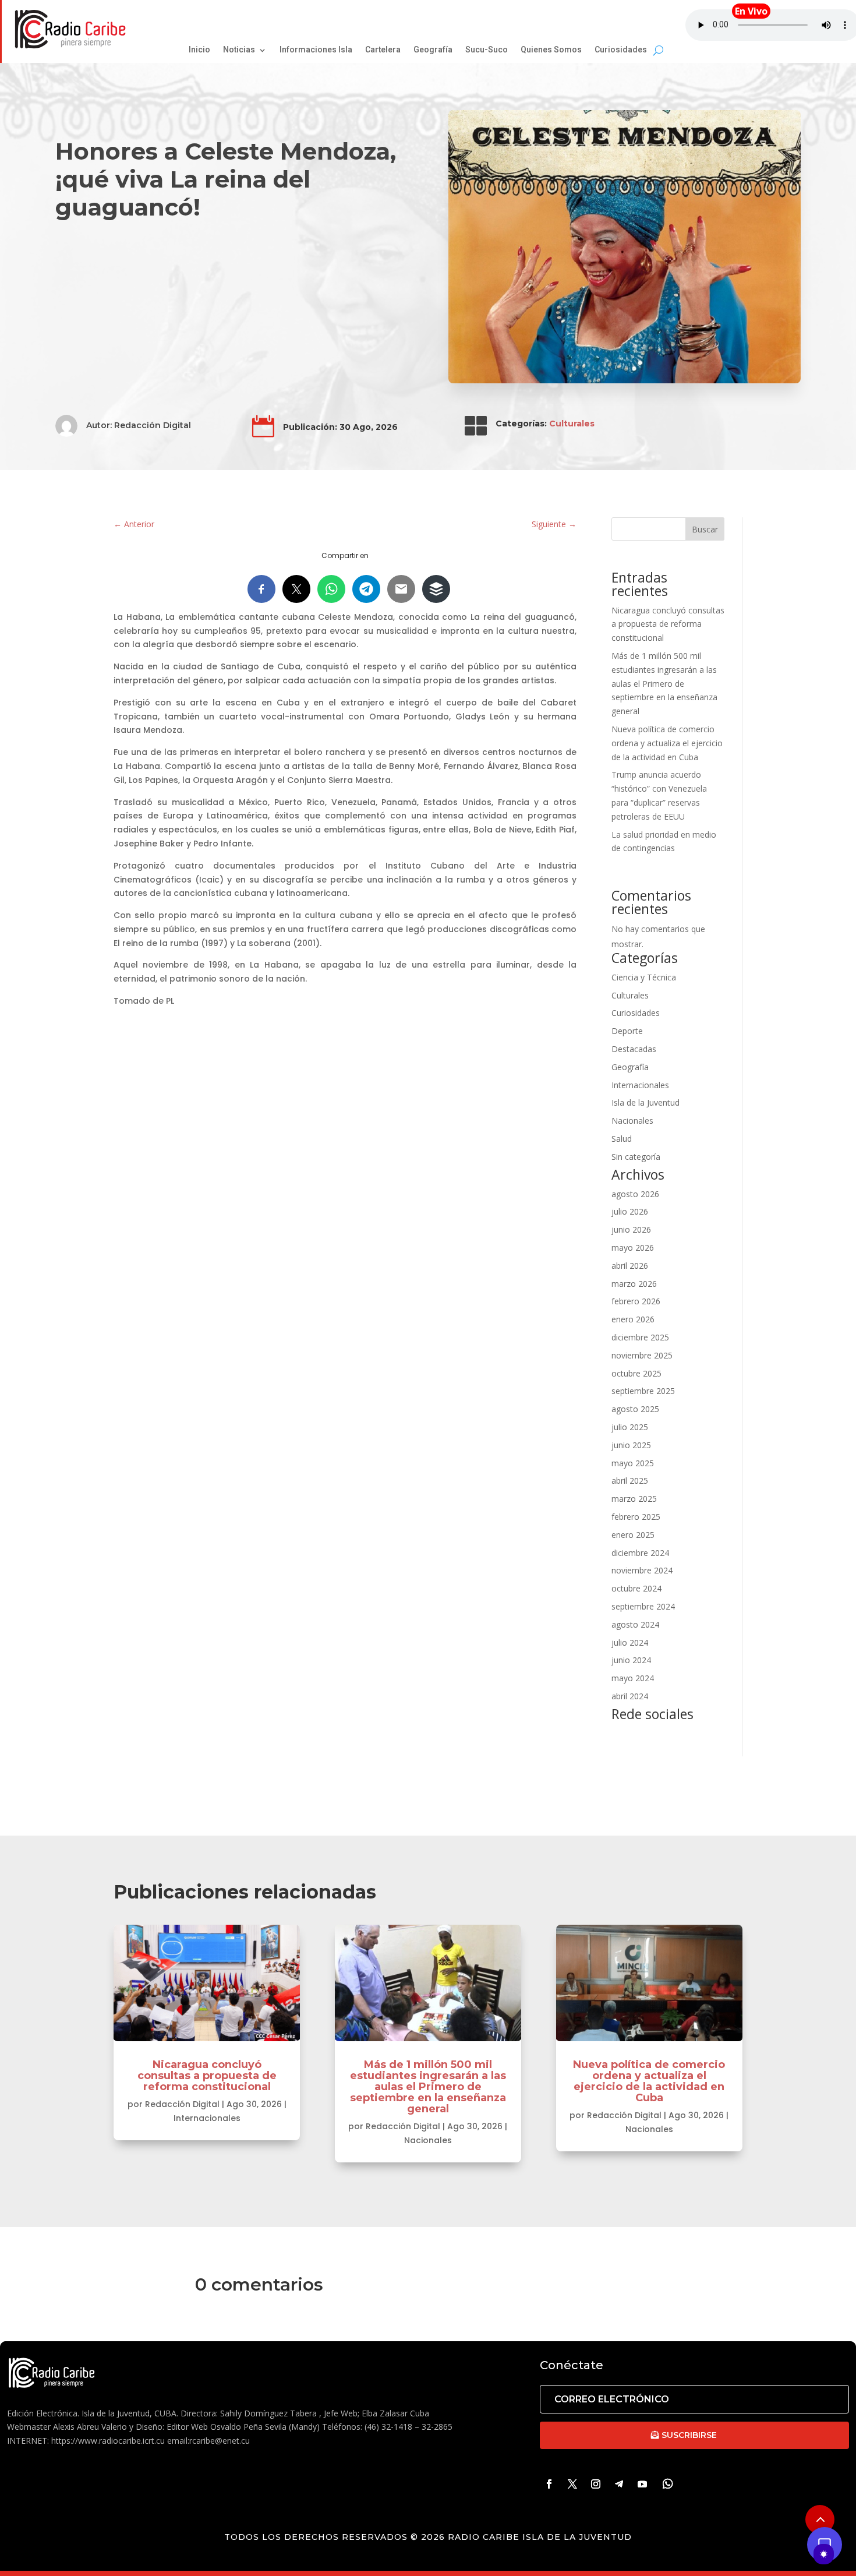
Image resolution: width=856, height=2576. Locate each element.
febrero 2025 (636, 1517)
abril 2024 (630, 1696)
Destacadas (634, 1049)
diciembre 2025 (640, 1337)
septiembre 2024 (643, 1606)
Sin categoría (636, 1157)
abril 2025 (630, 1481)
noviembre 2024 (642, 1570)
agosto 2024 (635, 1624)
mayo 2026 (633, 1248)
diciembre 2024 (640, 1553)
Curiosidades (636, 1013)
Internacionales (640, 1085)
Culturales (572, 424)
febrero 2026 (636, 1301)
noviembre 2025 (642, 1355)
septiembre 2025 (643, 1391)
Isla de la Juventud (645, 1102)
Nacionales (632, 1121)
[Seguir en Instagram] (596, 2484)
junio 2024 (631, 1660)
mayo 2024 (633, 1678)
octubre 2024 (636, 1588)
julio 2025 (630, 1427)
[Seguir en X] (572, 2484)
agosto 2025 (635, 1409)
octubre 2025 (636, 1373)
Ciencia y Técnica (644, 977)
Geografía (630, 1067)
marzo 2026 (634, 1284)
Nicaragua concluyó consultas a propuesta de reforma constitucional (668, 624)
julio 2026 (630, 1211)
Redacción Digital (153, 425)
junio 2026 (631, 1229)
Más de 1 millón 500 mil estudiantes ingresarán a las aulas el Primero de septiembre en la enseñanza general (664, 683)
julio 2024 (630, 1642)
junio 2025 (631, 1445)
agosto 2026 (635, 1194)
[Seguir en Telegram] (619, 2484)
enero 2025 (633, 1535)
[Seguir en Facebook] (549, 2484)
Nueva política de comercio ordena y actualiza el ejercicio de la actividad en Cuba (667, 743)
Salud (622, 1139)
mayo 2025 (633, 1463)
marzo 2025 (634, 1499)
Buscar (705, 529)
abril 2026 (630, 1266)
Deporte (627, 1031)
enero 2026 (633, 1319)
